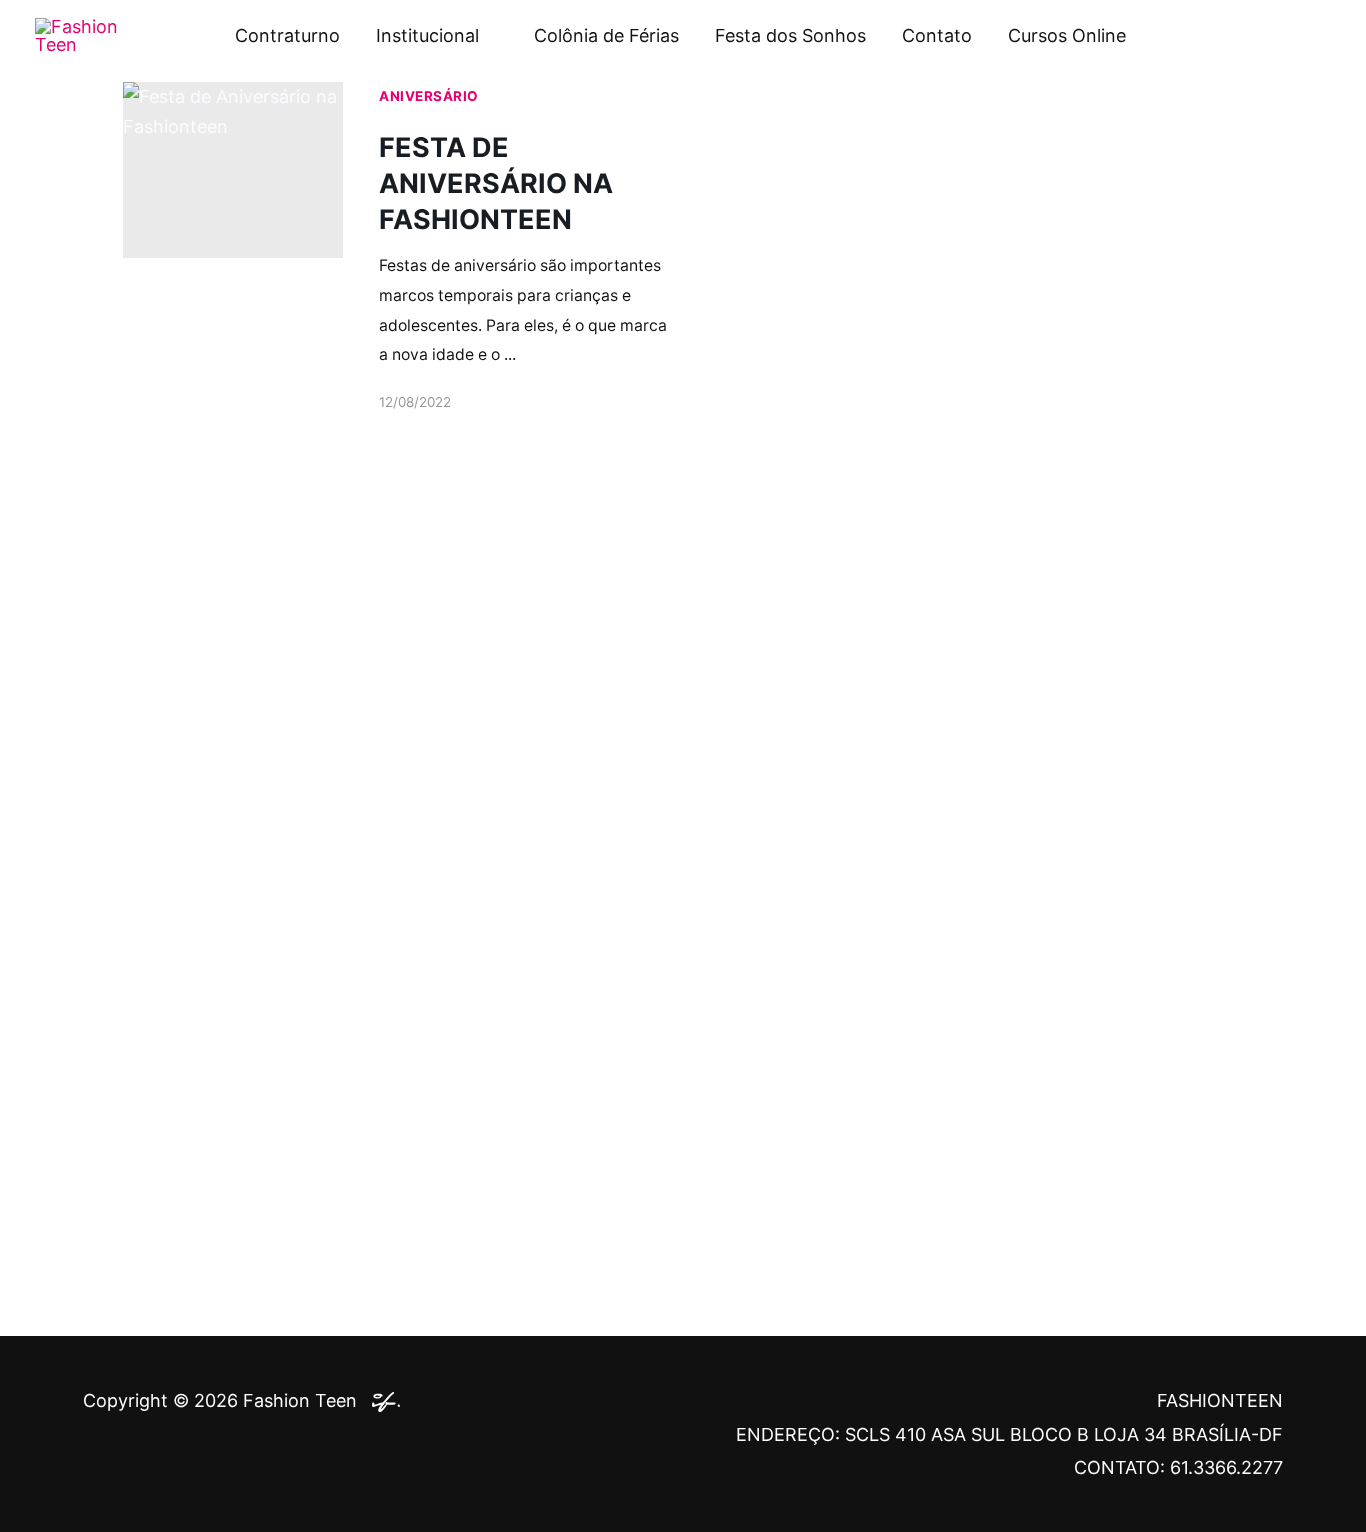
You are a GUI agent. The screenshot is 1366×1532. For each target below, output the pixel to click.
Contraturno (287, 35)
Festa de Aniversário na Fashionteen (496, 183)
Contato (937, 35)
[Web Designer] (381, 1400)
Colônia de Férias (606, 35)
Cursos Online (1067, 35)
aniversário (429, 96)
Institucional (427, 35)
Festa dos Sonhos (790, 35)
